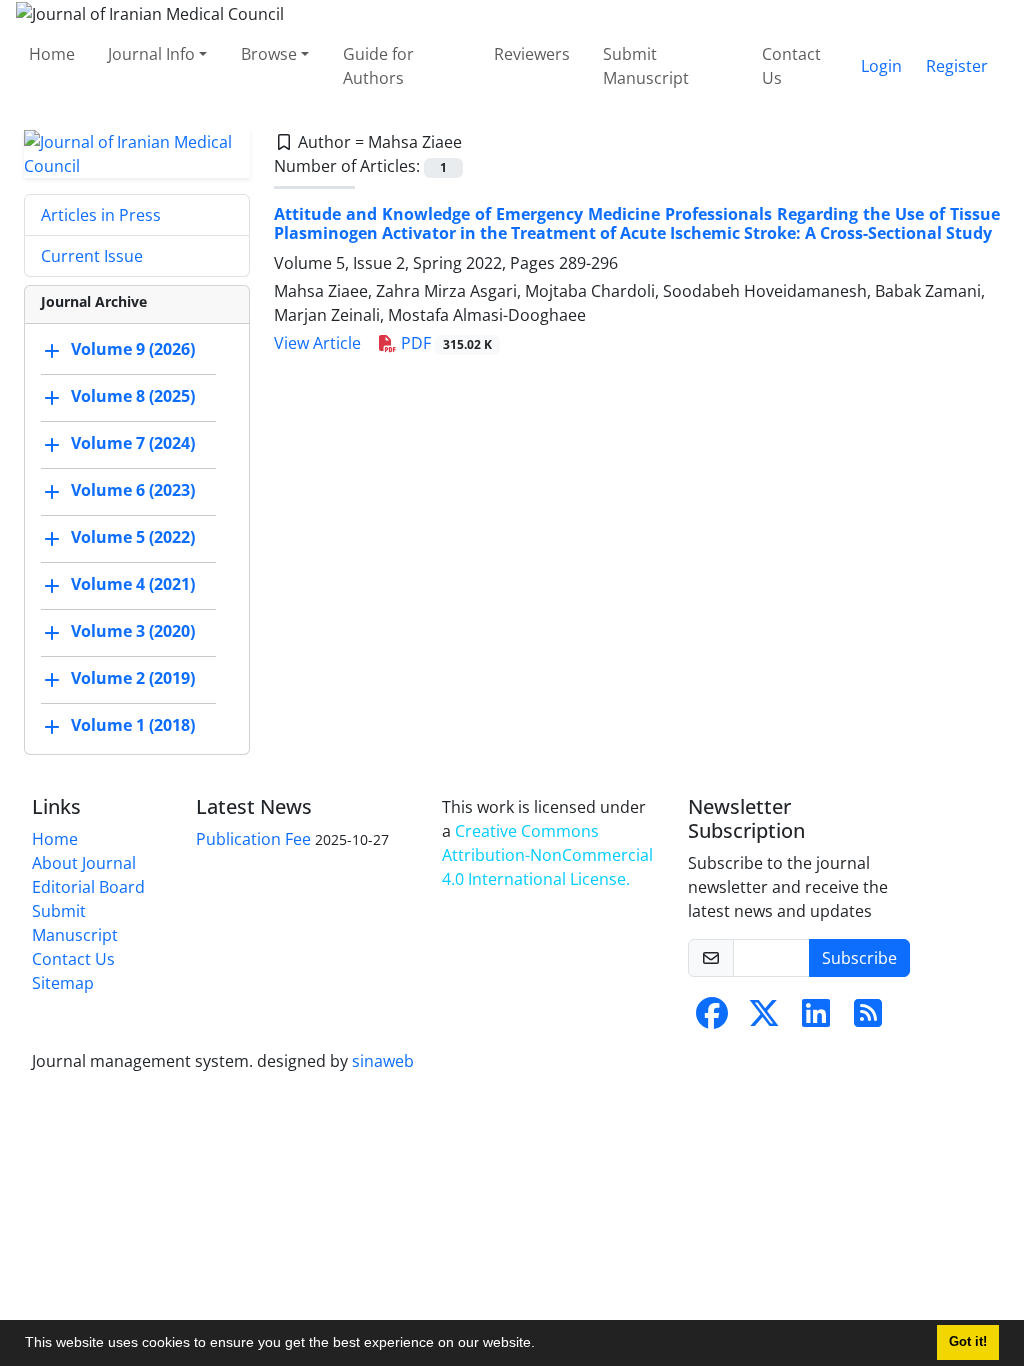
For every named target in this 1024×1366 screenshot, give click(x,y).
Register (957, 66)
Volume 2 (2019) (133, 678)
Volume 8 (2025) (133, 396)
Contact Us (791, 66)
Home (52, 54)
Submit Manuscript (646, 66)
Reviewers (532, 54)
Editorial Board (88, 887)
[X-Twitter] (764, 1019)
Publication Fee (253, 839)
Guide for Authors (378, 66)
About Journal (84, 863)
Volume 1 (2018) (133, 725)
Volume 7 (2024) (133, 443)
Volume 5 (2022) (133, 537)
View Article (317, 343)
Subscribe (859, 958)
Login (881, 66)
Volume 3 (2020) (133, 631)
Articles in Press (101, 215)
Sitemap (63, 983)
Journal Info (151, 54)
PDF (444, 343)
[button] (542, 1345)
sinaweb (383, 1061)
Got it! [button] (968, 1342)
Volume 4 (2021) (133, 584)
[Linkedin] (816, 1019)
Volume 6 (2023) (133, 490)
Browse (269, 54)
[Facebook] (712, 1019)
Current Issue (92, 256)
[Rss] (868, 1019)
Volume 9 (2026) (133, 349)
